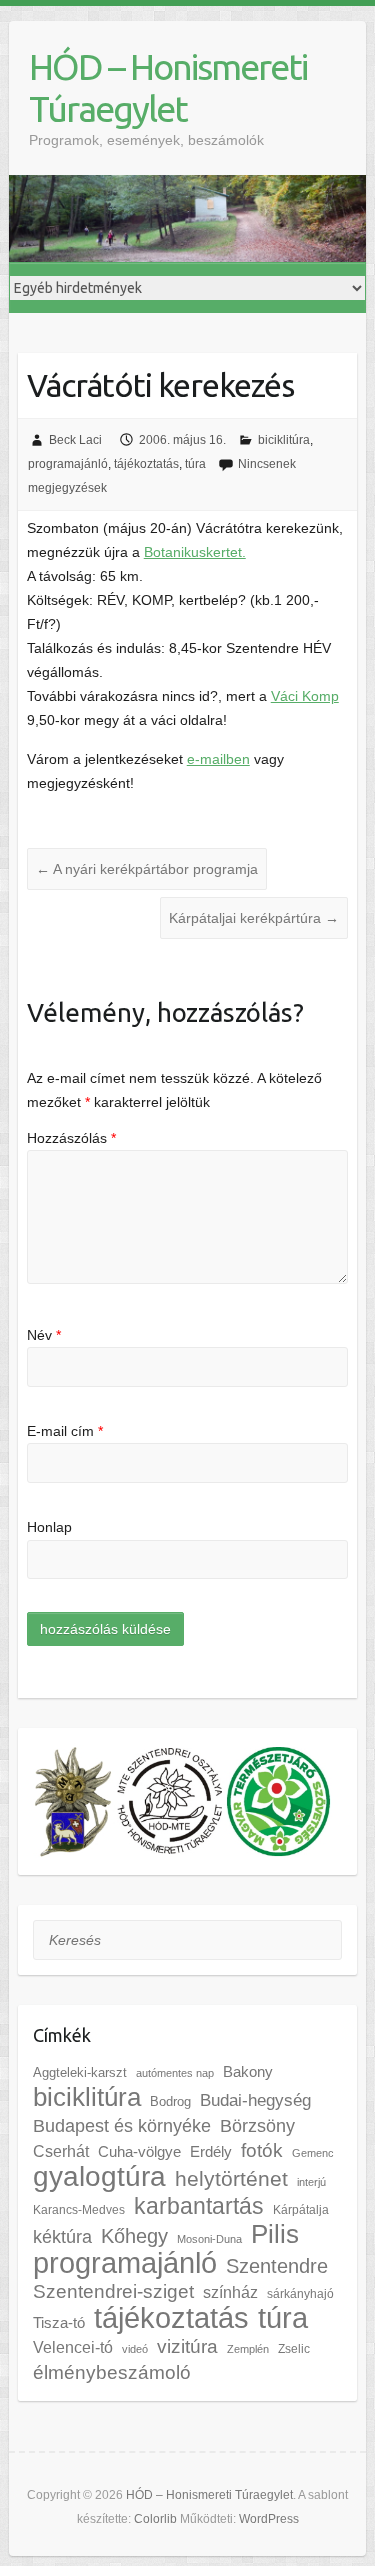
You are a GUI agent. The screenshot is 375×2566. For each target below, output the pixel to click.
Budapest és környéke (122, 2126)
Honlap (49, 1527)
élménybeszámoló (112, 2372)
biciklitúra (284, 440)
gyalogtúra (99, 2176)
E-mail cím (65, 1431)
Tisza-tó (59, 2323)
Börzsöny (257, 2126)
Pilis (275, 2234)
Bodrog (170, 2101)
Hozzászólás (71, 1138)
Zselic (294, 2349)
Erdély (211, 2151)
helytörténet (231, 2178)
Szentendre (277, 2266)
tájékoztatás (146, 464)
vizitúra (187, 2346)
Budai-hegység (255, 2100)
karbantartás (199, 2206)
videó (135, 2349)
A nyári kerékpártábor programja (147, 869)
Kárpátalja (301, 2210)
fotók (262, 2150)
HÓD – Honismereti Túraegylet (168, 87)
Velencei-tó (73, 2347)
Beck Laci (75, 440)
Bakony (248, 2072)
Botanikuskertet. (195, 552)
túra (195, 464)
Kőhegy (134, 2235)
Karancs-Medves (79, 2210)
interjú (311, 2182)
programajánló (68, 464)
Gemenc (313, 2153)
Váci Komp (305, 696)
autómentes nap (175, 2073)
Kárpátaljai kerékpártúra (254, 918)
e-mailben (218, 759)
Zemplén (248, 2349)
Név (44, 1335)
